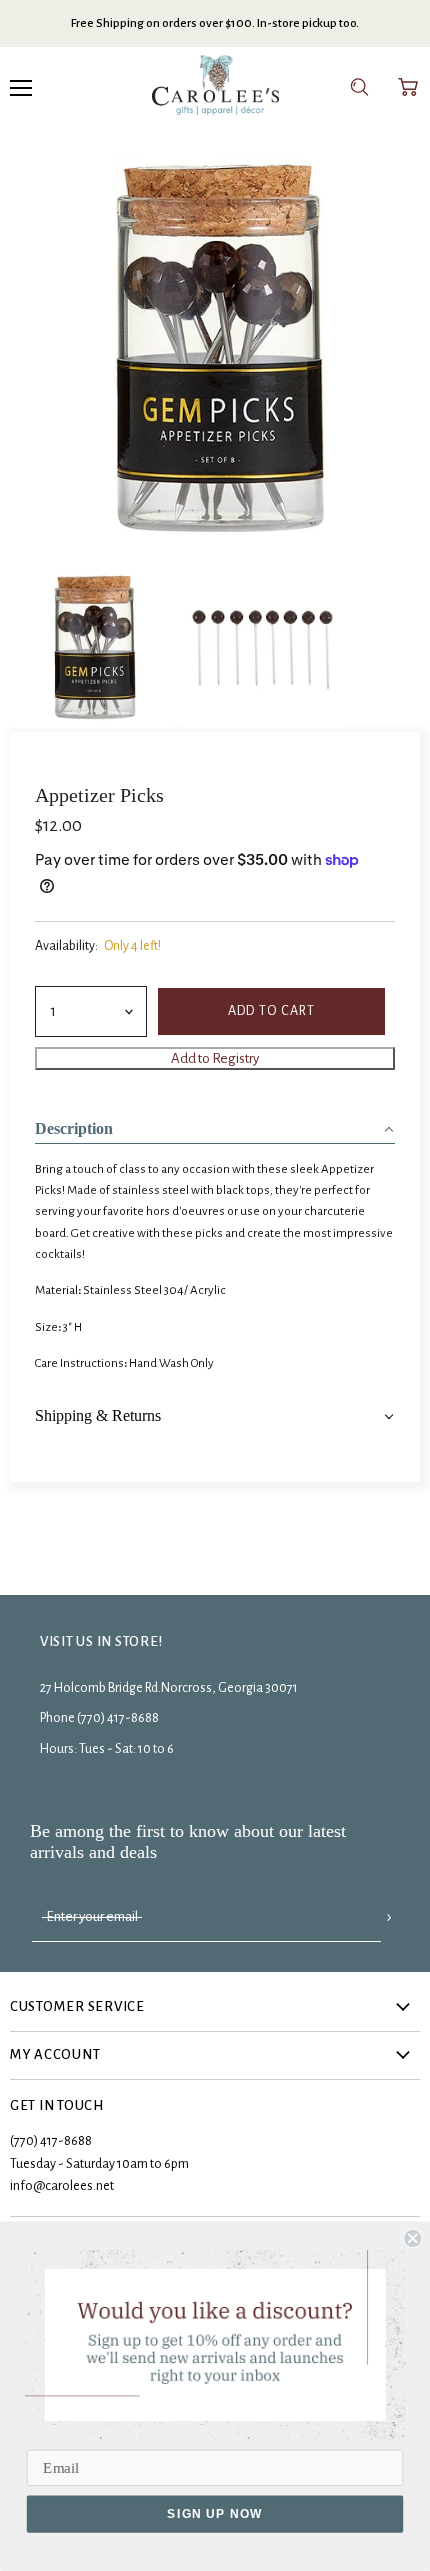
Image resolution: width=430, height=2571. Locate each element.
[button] (215, 1123)
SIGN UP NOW (215, 2514)
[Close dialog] (412, 2238)
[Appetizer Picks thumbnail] (263, 646)
